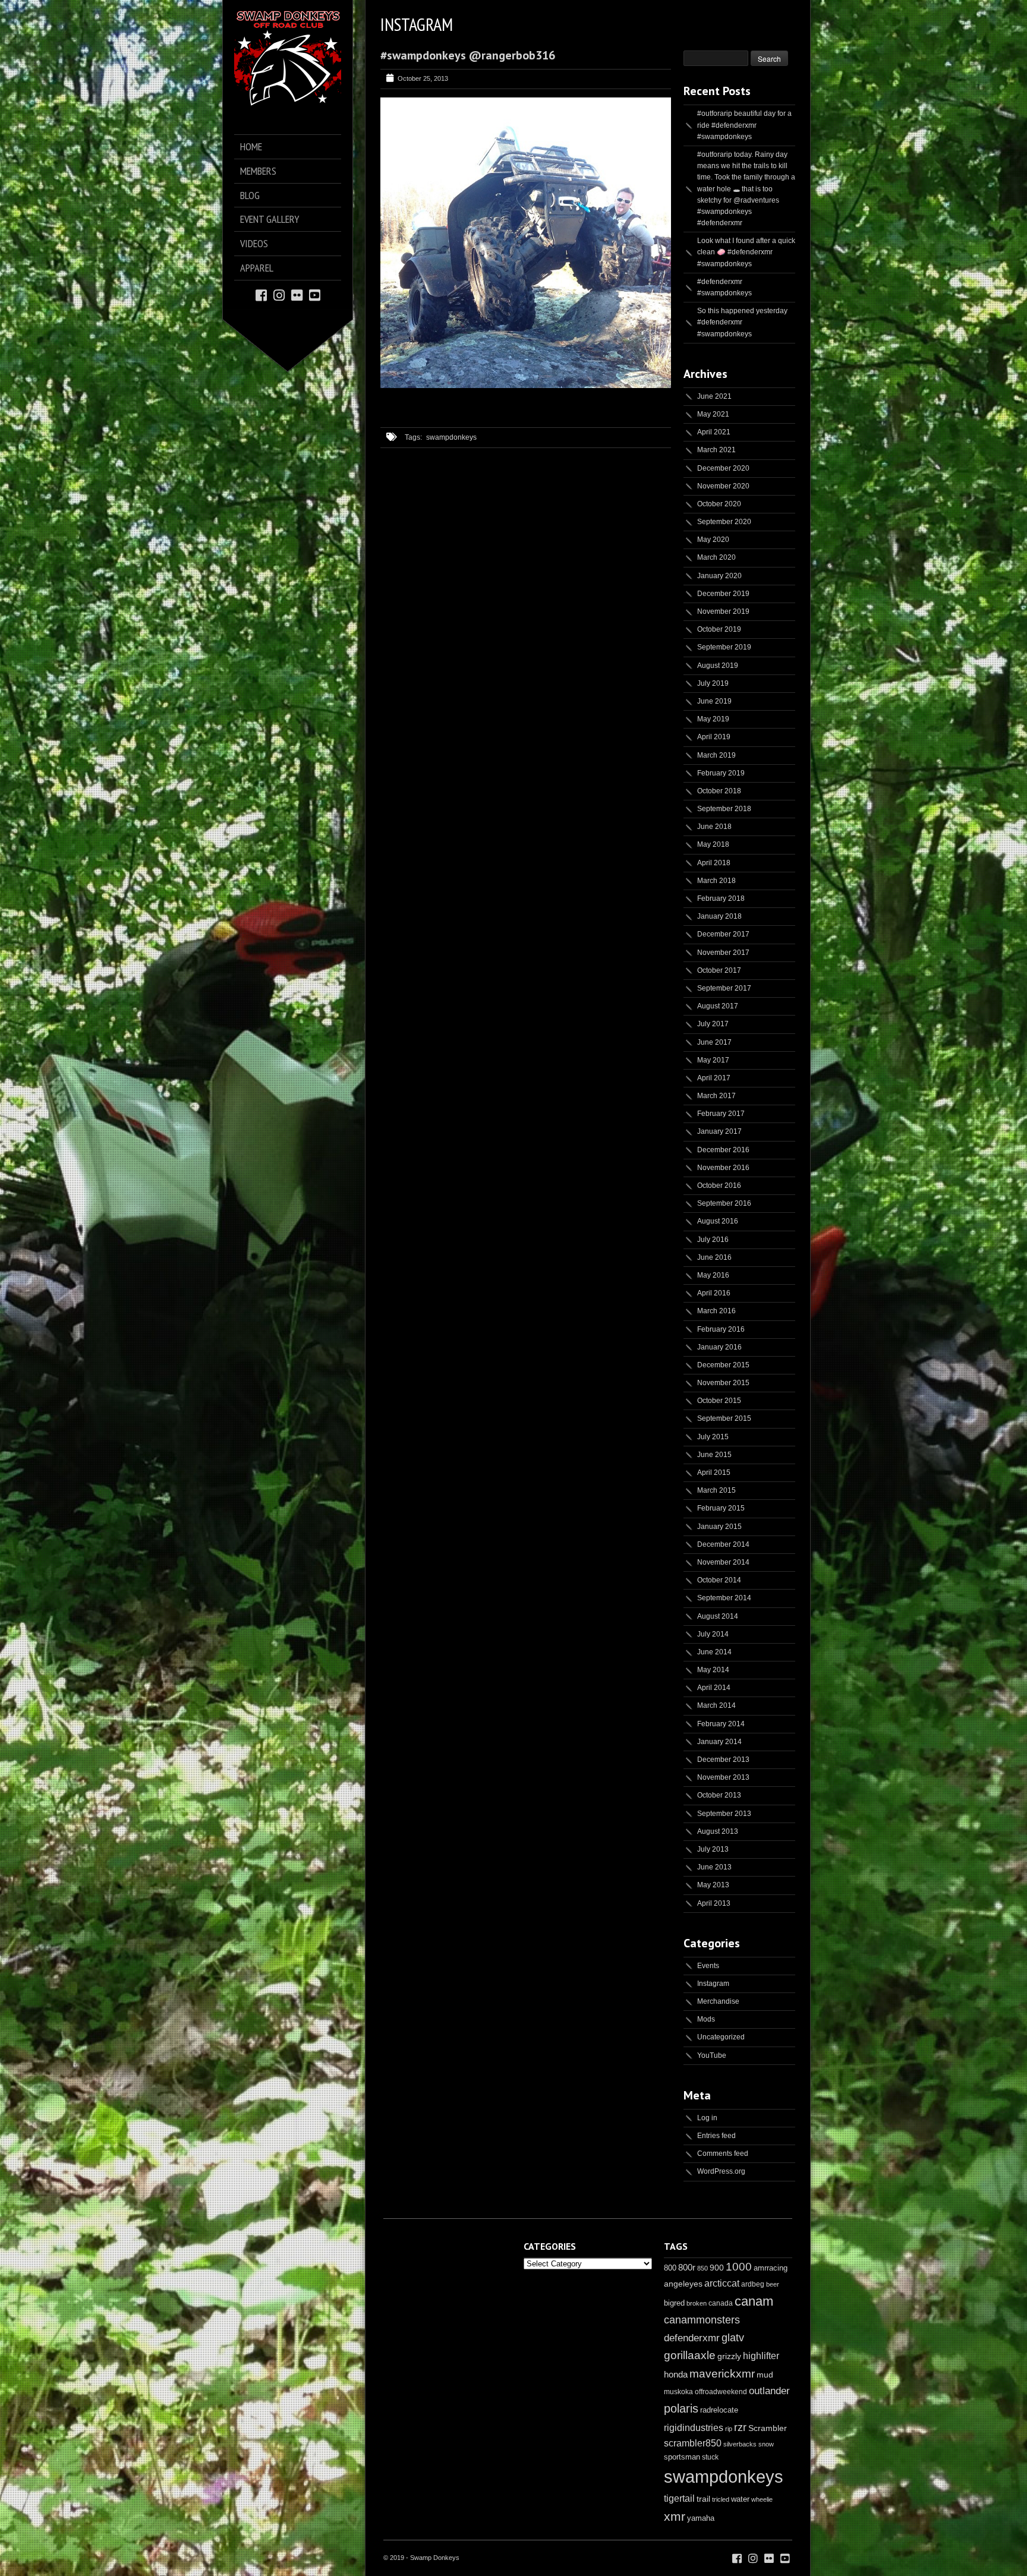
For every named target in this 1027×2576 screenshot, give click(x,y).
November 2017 (723, 953)
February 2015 (721, 1508)
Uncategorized (721, 2037)
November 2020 (723, 486)
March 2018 (716, 881)
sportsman (682, 2457)
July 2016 (713, 1240)
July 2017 (713, 1024)
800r (687, 2267)
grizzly (729, 2356)
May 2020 (713, 540)
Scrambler (768, 2428)
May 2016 (713, 1275)
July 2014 (713, 1634)
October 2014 (719, 1580)
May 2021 (713, 414)
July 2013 (713, 1849)
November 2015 (723, 1383)
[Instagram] (279, 294)
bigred (674, 2303)
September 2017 (724, 988)
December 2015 (723, 1365)
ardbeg (753, 2284)
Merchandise (718, 2001)
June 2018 (714, 827)
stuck (710, 2457)
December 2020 (723, 468)
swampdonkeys (451, 437)
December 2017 (723, 934)
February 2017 (721, 1114)
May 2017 (713, 1060)
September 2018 (724, 809)
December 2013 (723, 1760)
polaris (681, 2408)
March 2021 (716, 450)
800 (670, 2268)
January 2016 (719, 1347)
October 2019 (719, 629)
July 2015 (713, 1437)
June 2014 (714, 1652)
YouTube (712, 2055)
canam (754, 2301)
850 (702, 2268)
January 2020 (719, 576)
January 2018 (719, 916)
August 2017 (718, 1006)
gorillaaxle (690, 2355)
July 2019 (713, 683)
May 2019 (713, 719)
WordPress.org (721, 2171)
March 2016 (716, 1311)
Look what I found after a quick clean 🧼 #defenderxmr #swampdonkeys (746, 252)
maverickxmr (722, 2374)
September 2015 (724, 1418)
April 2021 (714, 432)
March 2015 (716, 1490)
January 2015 (719, 1527)
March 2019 (716, 755)
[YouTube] (315, 294)
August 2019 (718, 666)
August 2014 (718, 1616)
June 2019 (714, 701)
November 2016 (723, 1168)
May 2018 (713, 844)
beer (773, 2284)
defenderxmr (692, 2338)
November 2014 (723, 1562)
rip (729, 2429)
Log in (707, 2118)
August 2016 (718, 1221)
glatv (733, 2337)
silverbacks (740, 2444)
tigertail (679, 2498)
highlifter (761, 2356)
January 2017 (719, 1131)
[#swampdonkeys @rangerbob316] (526, 386)
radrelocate (719, 2410)
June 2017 (714, 1042)
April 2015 (714, 1473)
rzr (740, 2427)
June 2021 (714, 396)
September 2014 (724, 1598)
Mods (706, 2019)
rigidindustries (694, 2428)
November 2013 (723, 1777)
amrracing (771, 2268)
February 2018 (721, 898)
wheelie (762, 2499)
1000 (739, 2267)
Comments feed (723, 2154)
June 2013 (714, 1867)
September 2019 (724, 647)
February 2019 (721, 773)
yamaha (701, 2518)
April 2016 (714, 1293)
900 (717, 2268)
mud (765, 2375)
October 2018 (719, 791)
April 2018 (714, 863)
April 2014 (714, 1688)
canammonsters (702, 2320)
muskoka (678, 2392)
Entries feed (716, 2136)
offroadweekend (721, 2392)
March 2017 (716, 1096)
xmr (675, 2517)
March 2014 (716, 1705)
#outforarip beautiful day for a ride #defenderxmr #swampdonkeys (744, 125)
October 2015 (719, 1401)
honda (676, 2374)
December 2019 (723, 594)
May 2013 (713, 1885)
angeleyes (683, 2284)
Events (708, 1966)
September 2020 (724, 522)
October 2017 (719, 970)
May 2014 (713, 1670)
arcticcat (722, 2283)
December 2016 (723, 1150)
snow (766, 2444)
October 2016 (719, 1185)
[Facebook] (261, 294)
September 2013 (724, 1814)
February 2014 (721, 1724)
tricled (721, 2499)
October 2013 (719, 1795)
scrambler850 (693, 2443)
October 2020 (719, 504)
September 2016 (724, 1203)
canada (721, 2303)
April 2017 (714, 1078)
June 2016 (714, 1257)
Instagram (713, 1984)
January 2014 (719, 1742)
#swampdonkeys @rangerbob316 (468, 55)
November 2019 (723, 611)
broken (697, 2303)
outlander (769, 2391)
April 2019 (714, 737)
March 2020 (716, 557)
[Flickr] (297, 294)
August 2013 (718, 1831)
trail (703, 2499)
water (740, 2499)
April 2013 (714, 1903)
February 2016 (721, 1329)
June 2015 (714, 1455)
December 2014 (723, 1544)
